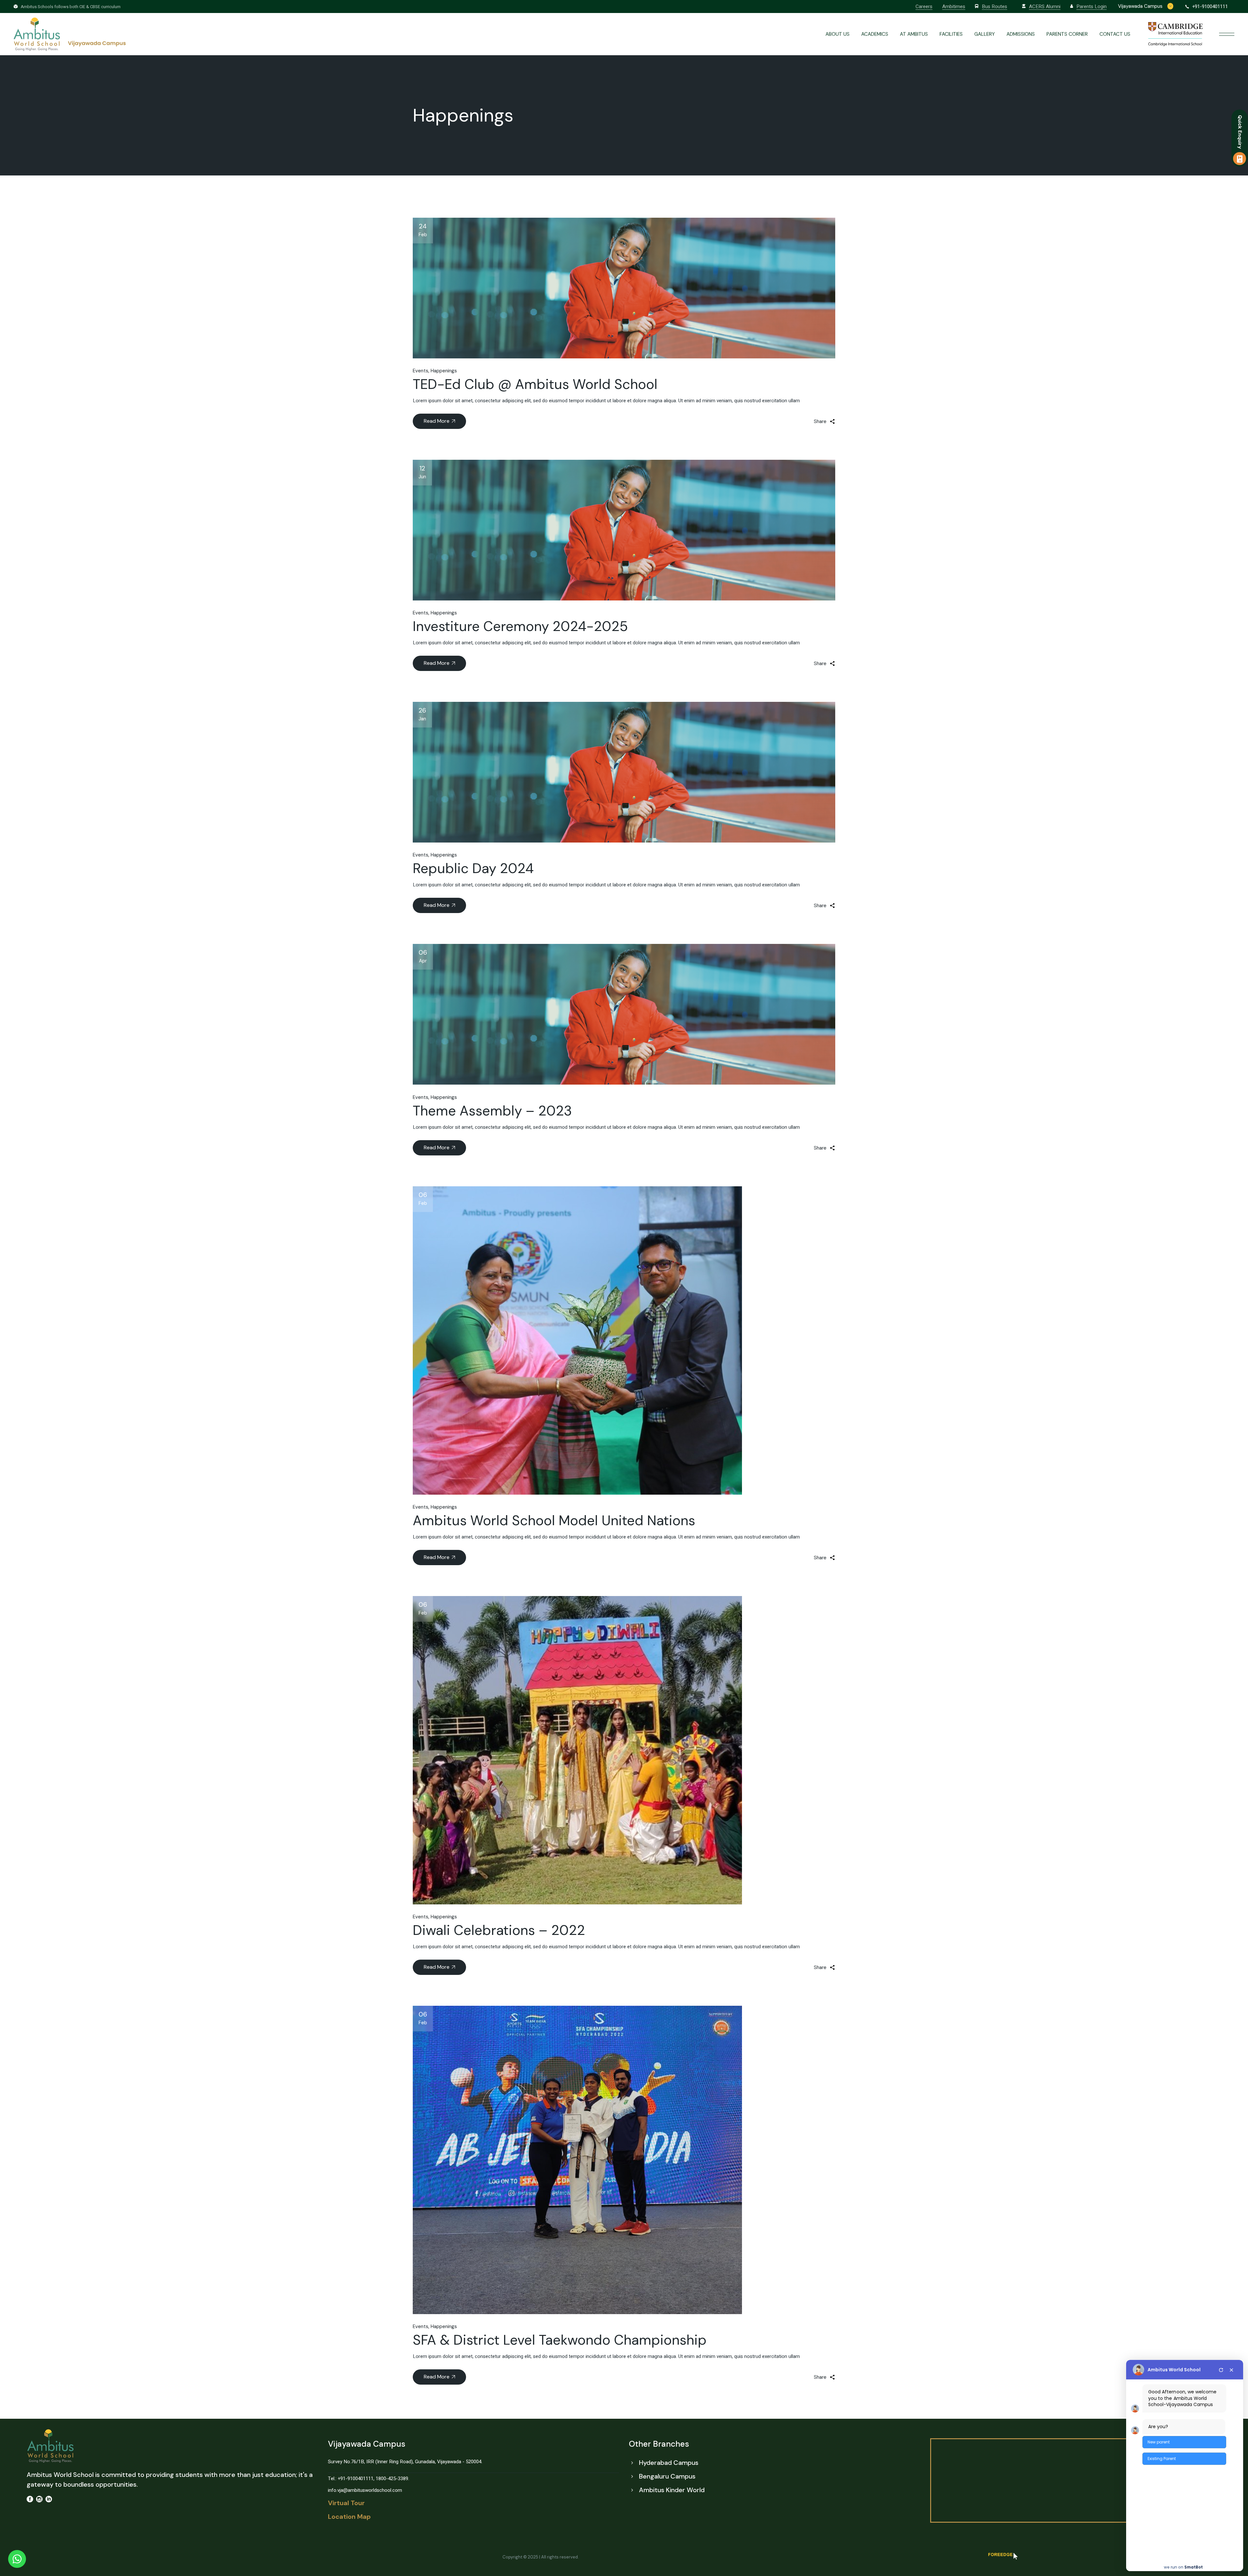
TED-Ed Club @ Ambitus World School (535, 384)
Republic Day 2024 (473, 868)
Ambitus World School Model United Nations (554, 1520)
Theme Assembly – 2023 (492, 1111)
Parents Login (1092, 6)
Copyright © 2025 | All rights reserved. (541, 2557)
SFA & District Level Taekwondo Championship (560, 2340)
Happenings (444, 371)
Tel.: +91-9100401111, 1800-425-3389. (369, 2479)
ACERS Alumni (1045, 6)
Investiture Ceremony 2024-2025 (520, 626)
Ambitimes (954, 6)
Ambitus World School (1174, 2370)
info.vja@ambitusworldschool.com (365, 2490)
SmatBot (1194, 2567)
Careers (924, 6)
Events (421, 371)
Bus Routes (994, 6)
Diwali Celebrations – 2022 (499, 1930)
